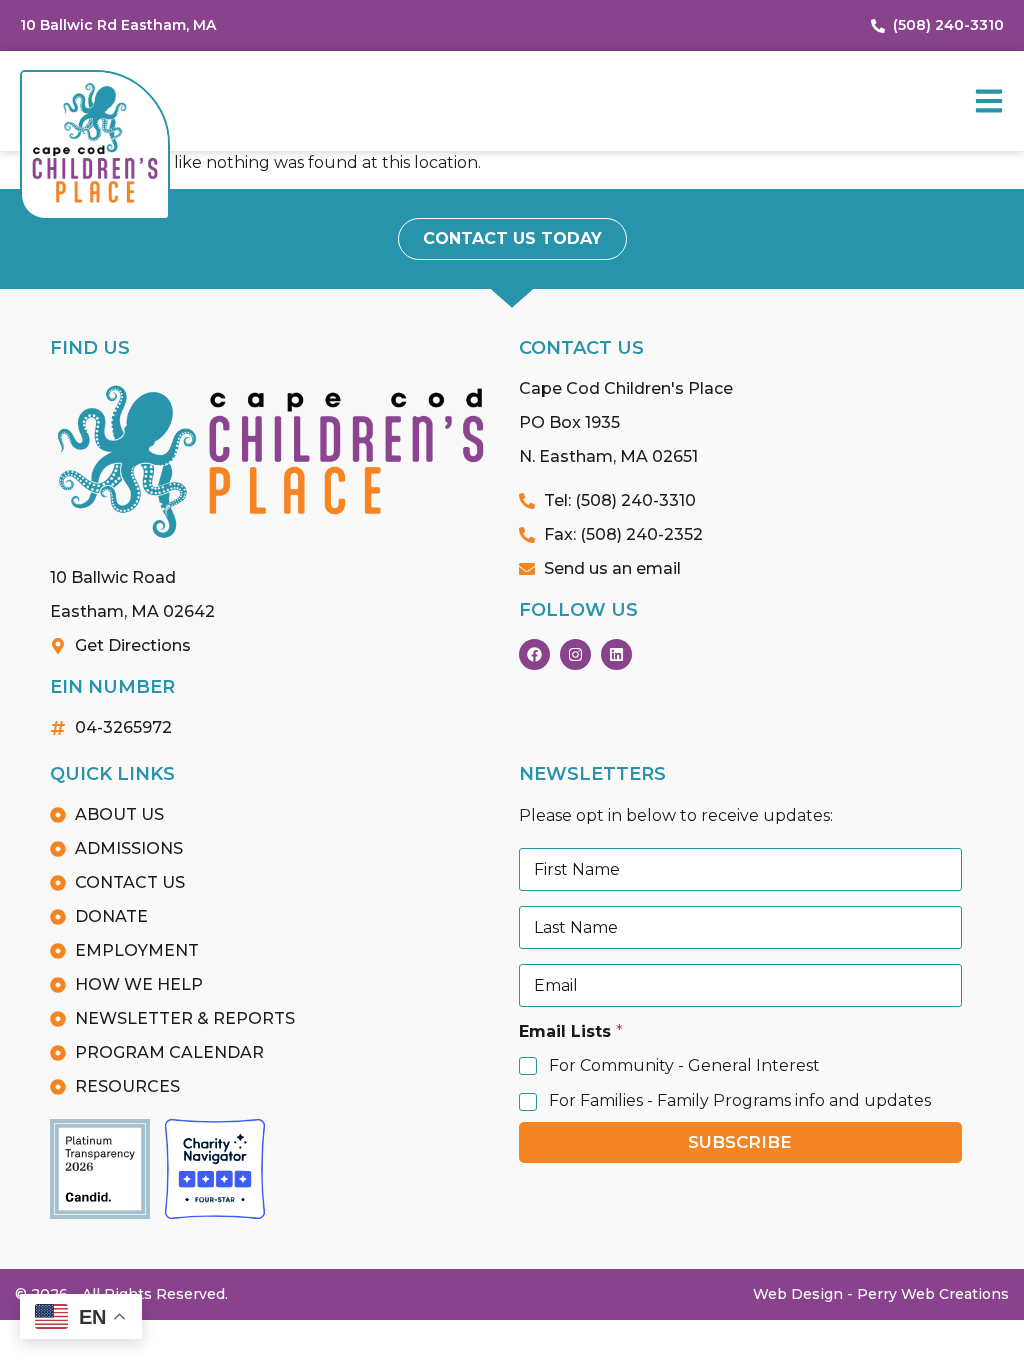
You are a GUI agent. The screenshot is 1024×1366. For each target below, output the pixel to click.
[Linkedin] (616, 654)
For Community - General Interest (684, 1065)
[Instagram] (575, 654)
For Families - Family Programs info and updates (740, 1100)
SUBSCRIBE (740, 1142)
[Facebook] (534, 654)
